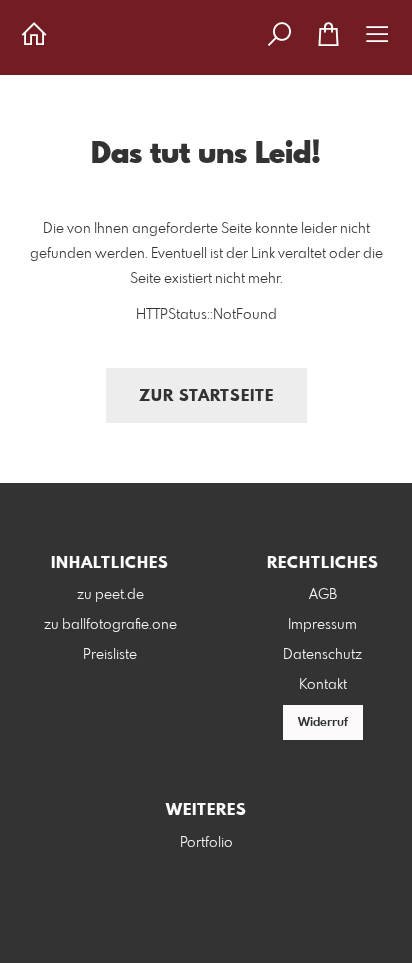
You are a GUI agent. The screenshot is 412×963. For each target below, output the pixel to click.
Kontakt (323, 685)
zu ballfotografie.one (110, 625)
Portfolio (206, 843)
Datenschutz (322, 655)
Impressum (322, 625)
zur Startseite (206, 396)
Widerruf (323, 723)
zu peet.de (110, 595)
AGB (323, 595)
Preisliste (110, 655)
